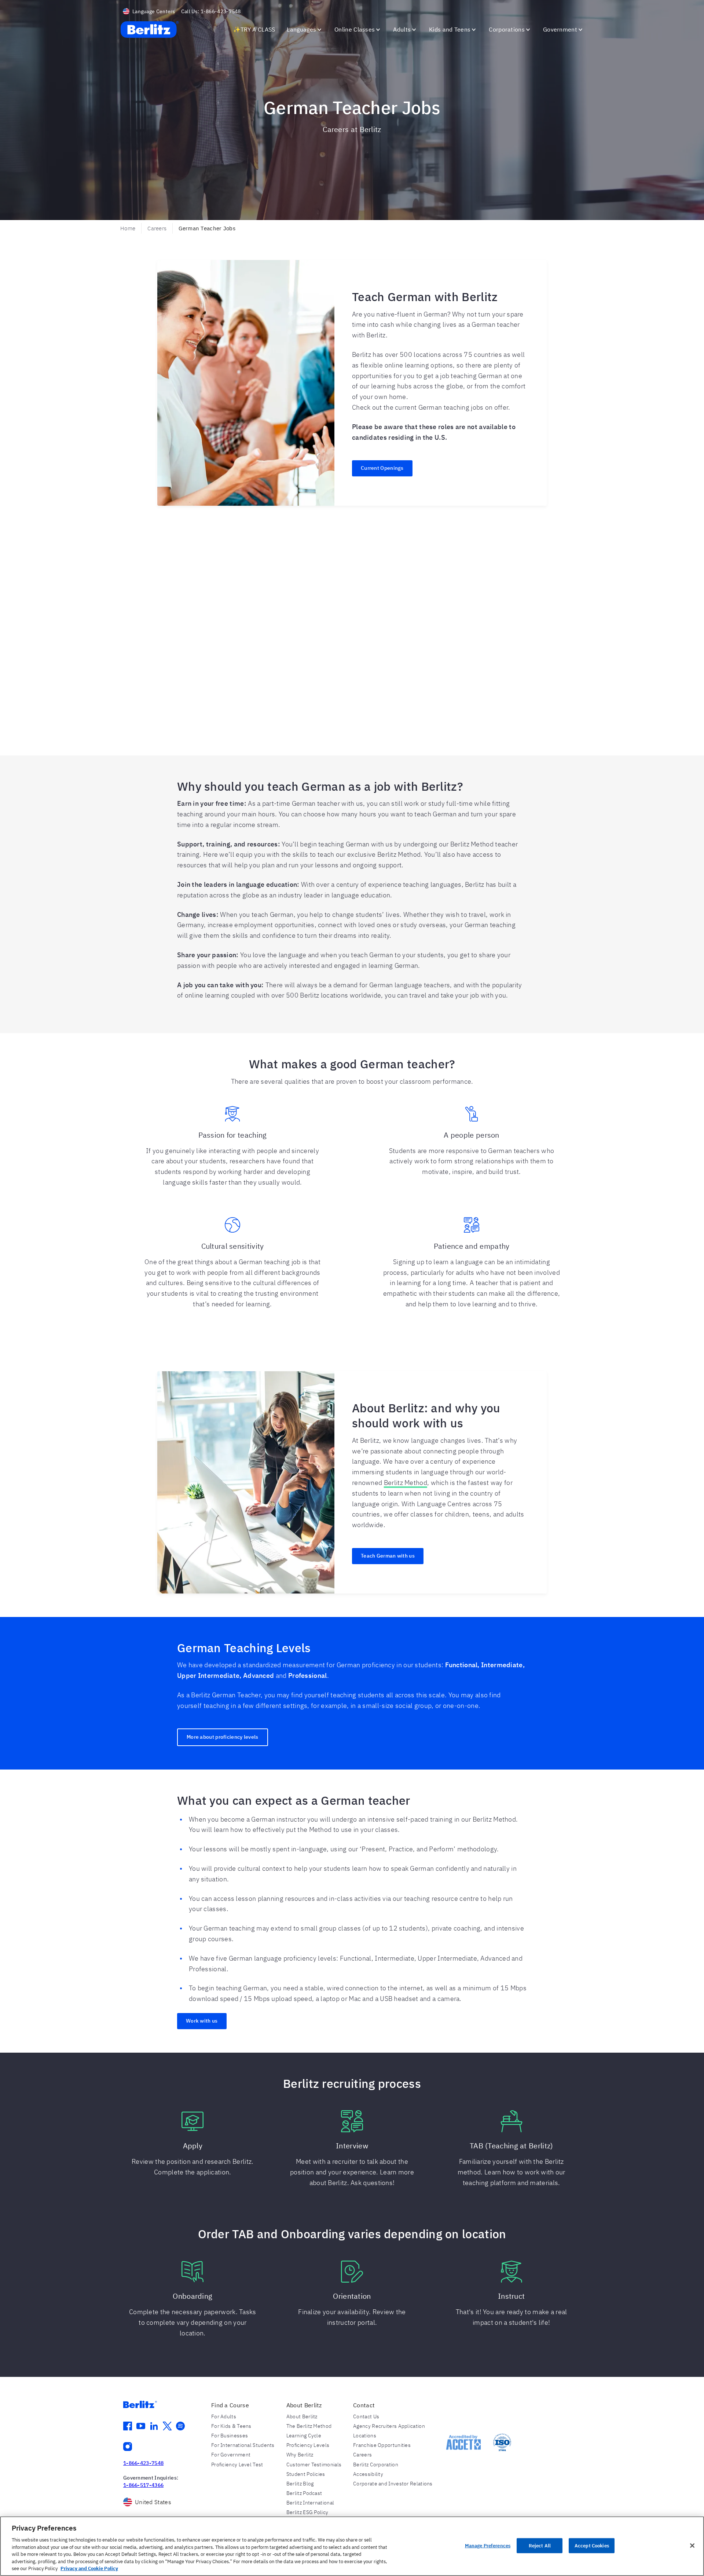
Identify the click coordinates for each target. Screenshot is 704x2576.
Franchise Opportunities (382, 2445)
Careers (157, 228)
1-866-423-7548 (143, 2463)
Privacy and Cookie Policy (89, 2568)
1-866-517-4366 (143, 2485)
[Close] (692, 2546)
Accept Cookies (592, 2545)
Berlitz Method (406, 1483)
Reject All (540, 2545)
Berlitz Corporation (376, 2465)
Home (128, 228)
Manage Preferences (488, 2545)
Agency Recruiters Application (389, 2426)
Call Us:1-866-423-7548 (211, 11)
